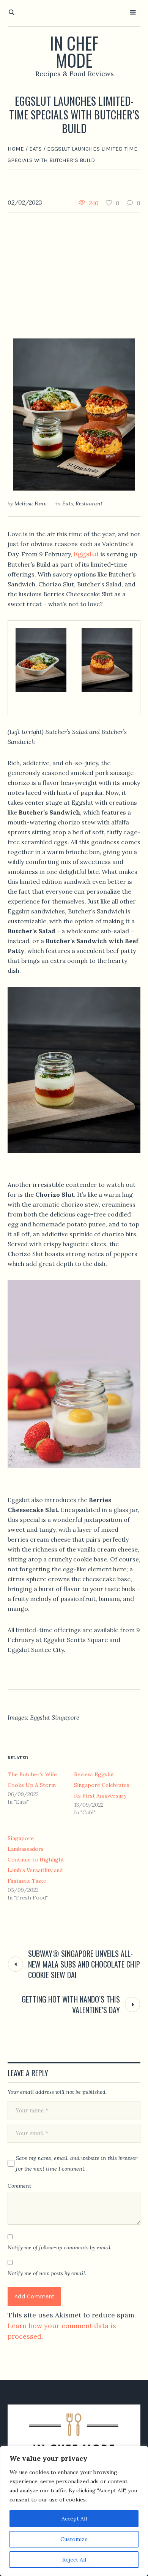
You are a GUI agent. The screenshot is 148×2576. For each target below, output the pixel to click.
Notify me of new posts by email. (47, 2273)
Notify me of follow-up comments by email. (60, 2247)
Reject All (74, 2560)
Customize (74, 2539)
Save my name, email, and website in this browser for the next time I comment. (77, 2163)
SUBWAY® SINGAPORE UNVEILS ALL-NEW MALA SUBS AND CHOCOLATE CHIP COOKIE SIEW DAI (84, 1964)
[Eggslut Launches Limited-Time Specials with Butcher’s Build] (74, 414)
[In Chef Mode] (74, 2439)
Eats (35, 149)
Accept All (74, 2519)
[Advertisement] (74, 270)
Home (16, 149)
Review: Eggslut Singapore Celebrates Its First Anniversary (102, 1785)
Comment (19, 2186)
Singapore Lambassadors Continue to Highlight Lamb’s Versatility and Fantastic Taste (36, 1860)
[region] (74, 2511)
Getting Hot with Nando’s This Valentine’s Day (71, 2004)
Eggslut (86, 554)
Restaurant (89, 503)
